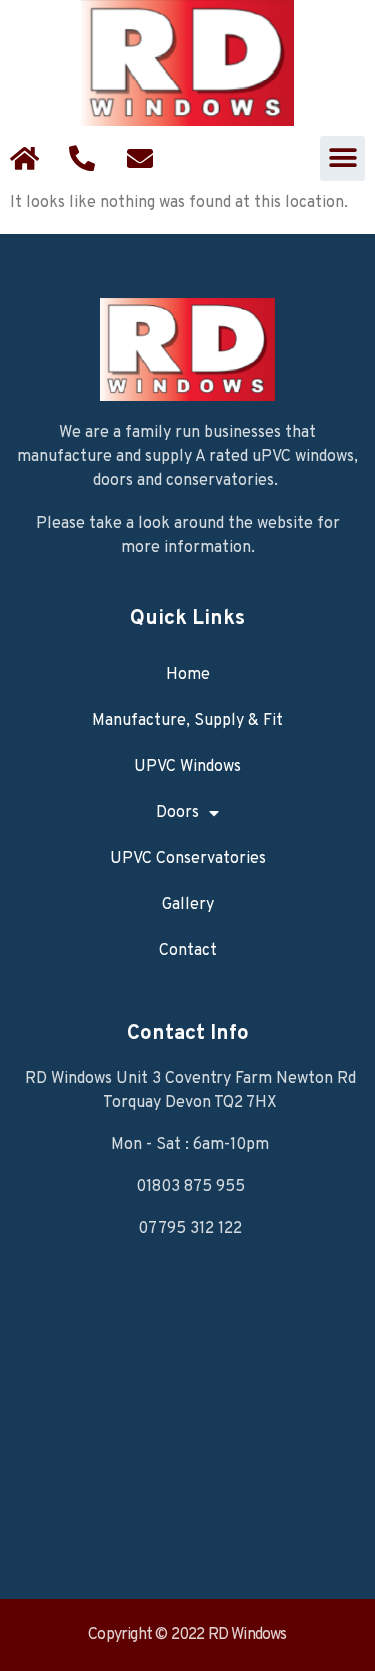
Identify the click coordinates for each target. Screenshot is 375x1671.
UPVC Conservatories (188, 859)
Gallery (188, 905)
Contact (188, 951)
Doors (177, 813)
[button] (342, 158)
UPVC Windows (187, 767)
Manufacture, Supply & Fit (187, 721)
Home (188, 675)
